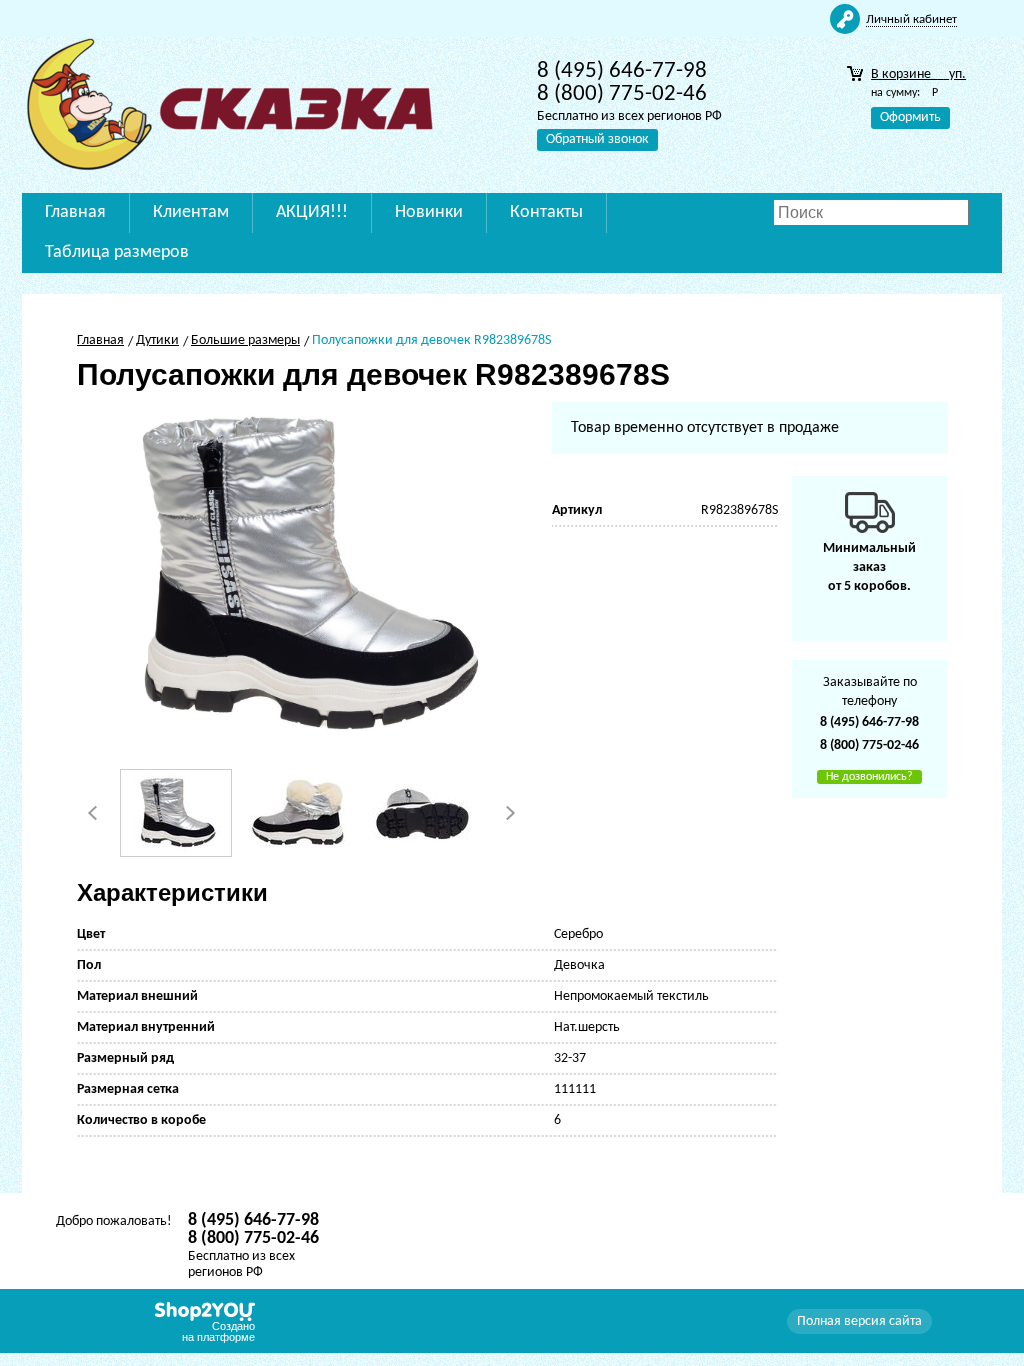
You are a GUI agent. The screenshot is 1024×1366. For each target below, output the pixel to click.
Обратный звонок (597, 139)
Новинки (429, 212)
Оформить (910, 117)
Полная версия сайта (859, 1321)
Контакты (546, 212)
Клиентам (191, 212)
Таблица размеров (117, 252)
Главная (75, 212)
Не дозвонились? (869, 777)
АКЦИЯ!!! (312, 212)
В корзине (918, 74)
